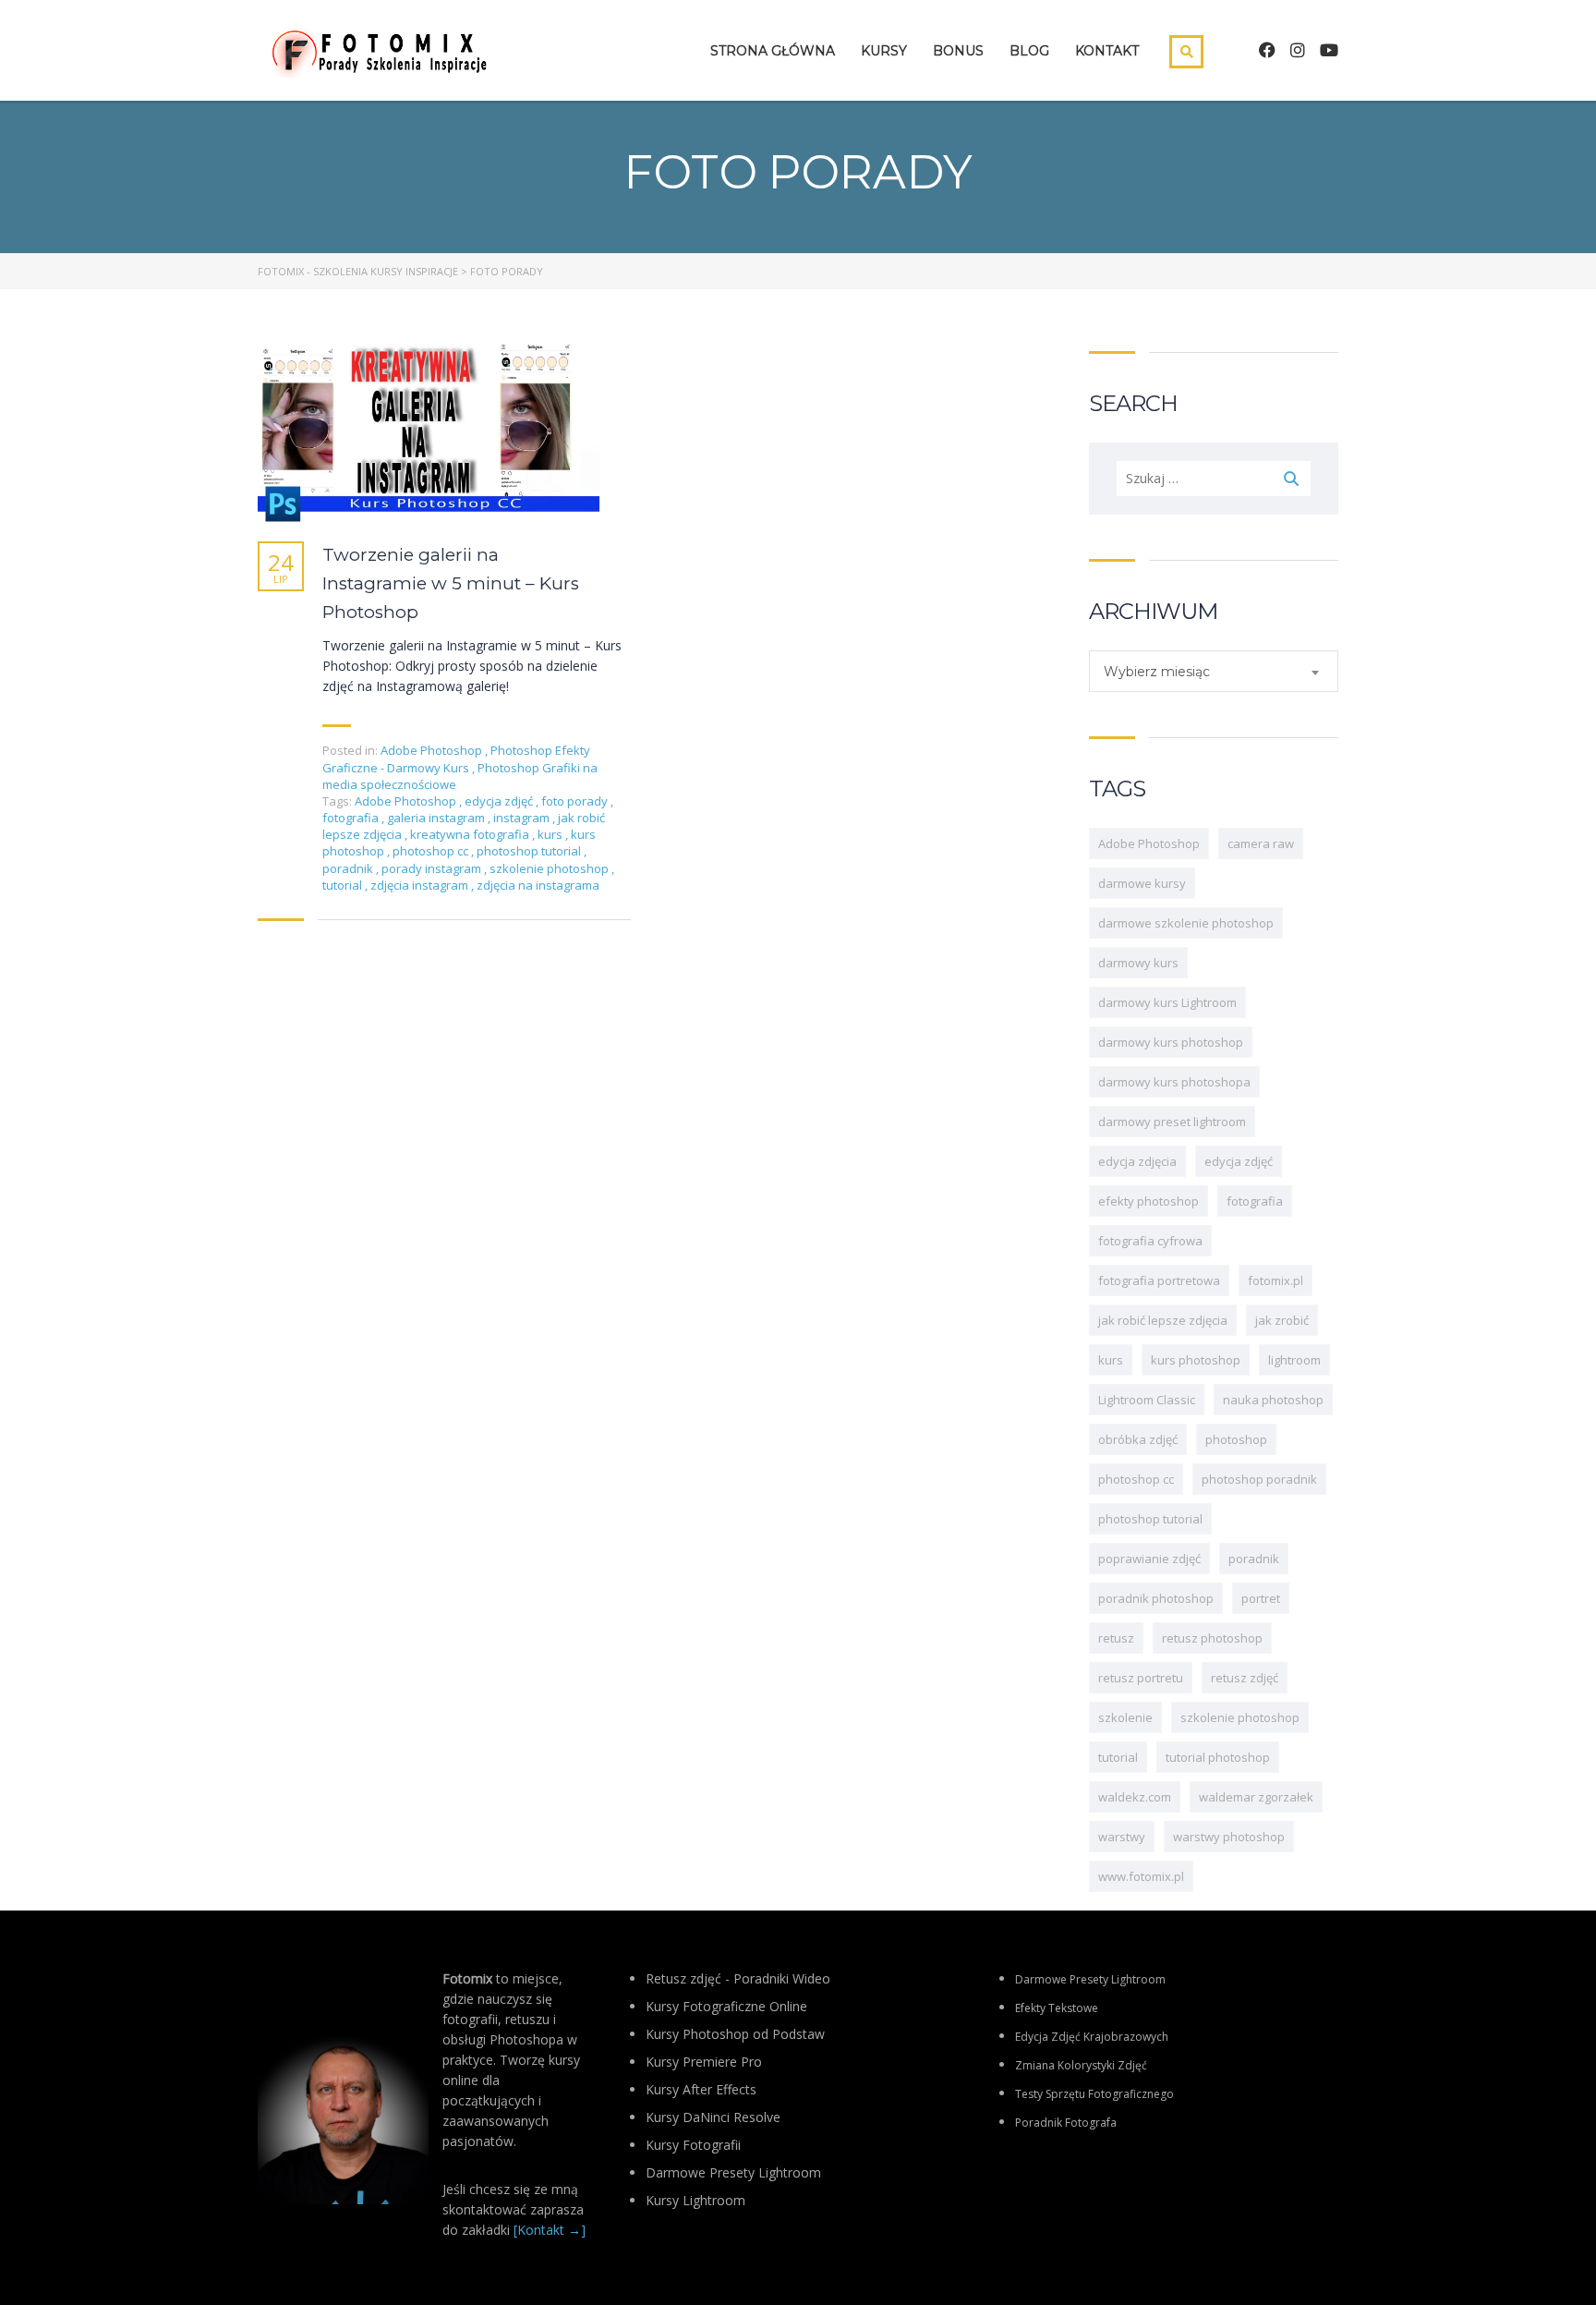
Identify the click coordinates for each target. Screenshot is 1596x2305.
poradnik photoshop (1156, 1598)
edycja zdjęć (500, 801)
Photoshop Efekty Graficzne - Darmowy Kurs (456, 758)
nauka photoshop (1273, 1400)
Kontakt (1107, 51)
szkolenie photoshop (550, 868)
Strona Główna (773, 51)
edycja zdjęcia (1137, 1161)
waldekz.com (1135, 1797)
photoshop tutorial (530, 851)
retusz (1116, 1638)
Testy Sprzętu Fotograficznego (1094, 2094)
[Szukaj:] (1214, 479)
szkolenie (1125, 1717)
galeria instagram (437, 818)
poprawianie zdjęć (1149, 1559)
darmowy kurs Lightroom (1167, 1002)
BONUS (958, 51)
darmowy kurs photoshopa (1174, 1082)
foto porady (576, 801)
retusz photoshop (1212, 1638)
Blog (1029, 51)
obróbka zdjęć (1138, 1439)
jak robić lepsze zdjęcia (1163, 1320)
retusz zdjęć (1245, 1678)
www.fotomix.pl (1141, 1876)
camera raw (1261, 843)
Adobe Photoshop (431, 750)
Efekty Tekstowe (1057, 2008)
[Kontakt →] (550, 2230)
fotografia (352, 818)
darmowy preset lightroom (1172, 1122)
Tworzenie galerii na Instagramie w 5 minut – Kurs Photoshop (451, 583)
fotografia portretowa (1159, 1280)
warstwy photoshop (1229, 1837)
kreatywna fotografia (471, 834)
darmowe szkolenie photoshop (1186, 923)
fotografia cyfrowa (1150, 1241)
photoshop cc (432, 851)
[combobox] (1214, 671)
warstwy (1122, 1837)
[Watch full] (429, 434)
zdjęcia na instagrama (538, 885)
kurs (551, 834)
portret (1261, 1598)
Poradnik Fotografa (1066, 2123)
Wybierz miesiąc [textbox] (1157, 672)
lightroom (1294, 1360)
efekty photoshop (1149, 1201)
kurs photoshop (1196, 1360)
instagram (523, 818)
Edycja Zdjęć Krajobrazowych (1092, 2037)
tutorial (344, 885)
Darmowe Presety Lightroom (1090, 1979)
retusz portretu (1141, 1678)
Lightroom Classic (1147, 1400)
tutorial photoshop (1218, 1757)
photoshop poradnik (1259, 1479)
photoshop (1236, 1439)
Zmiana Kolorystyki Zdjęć (1081, 2065)
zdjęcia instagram (421, 885)
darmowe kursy (1142, 883)
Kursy (884, 51)
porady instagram (433, 868)
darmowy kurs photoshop (1171, 1042)
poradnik (349, 868)
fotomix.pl (1276, 1280)
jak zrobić (1282, 1320)
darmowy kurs (1138, 963)
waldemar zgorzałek (1256, 1797)
